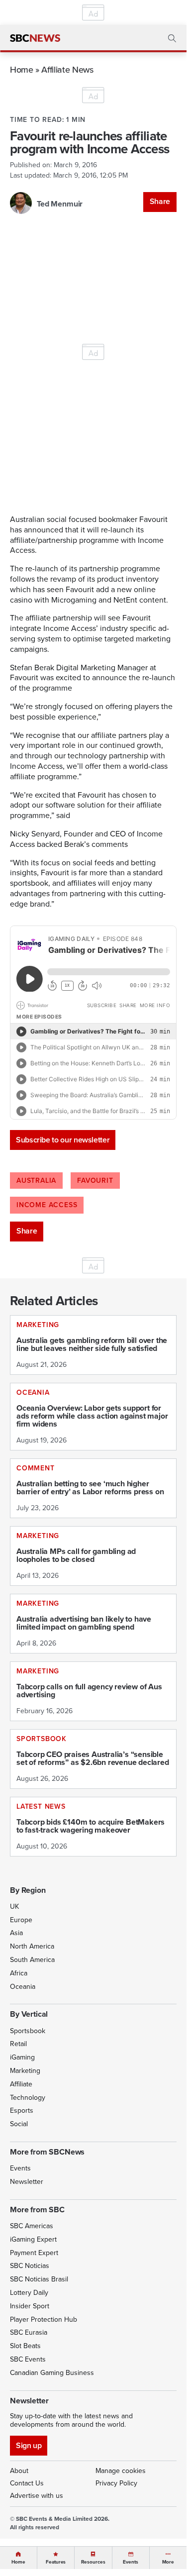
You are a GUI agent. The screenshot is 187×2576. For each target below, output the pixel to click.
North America (32, 1946)
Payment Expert (34, 2253)
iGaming (22, 2057)
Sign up (29, 2445)
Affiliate (21, 2084)
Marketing (25, 2071)
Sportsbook (28, 2031)
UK (14, 1906)
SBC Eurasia (29, 2332)
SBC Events (28, 2359)
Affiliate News (67, 69)
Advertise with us (37, 2496)
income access (47, 1205)
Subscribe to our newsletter (63, 1140)
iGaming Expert (33, 2239)
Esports (22, 2111)
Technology (28, 2098)
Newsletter (27, 2182)
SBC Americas (32, 2226)
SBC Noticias (30, 2266)
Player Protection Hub (44, 2319)
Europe (21, 1920)
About (19, 2471)
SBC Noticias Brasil (39, 2279)
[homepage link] (35, 38)
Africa (19, 1973)
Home (22, 69)
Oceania (23, 1987)
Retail (18, 2044)
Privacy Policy (116, 2483)
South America (32, 1960)
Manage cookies (121, 2471)
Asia (16, 1933)
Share (160, 201)
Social (19, 2124)
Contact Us (27, 2483)
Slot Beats (25, 2346)
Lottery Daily (29, 2293)
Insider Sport (30, 2306)
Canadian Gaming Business (52, 2373)
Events (20, 2168)
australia (36, 1181)
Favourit (95, 1181)
